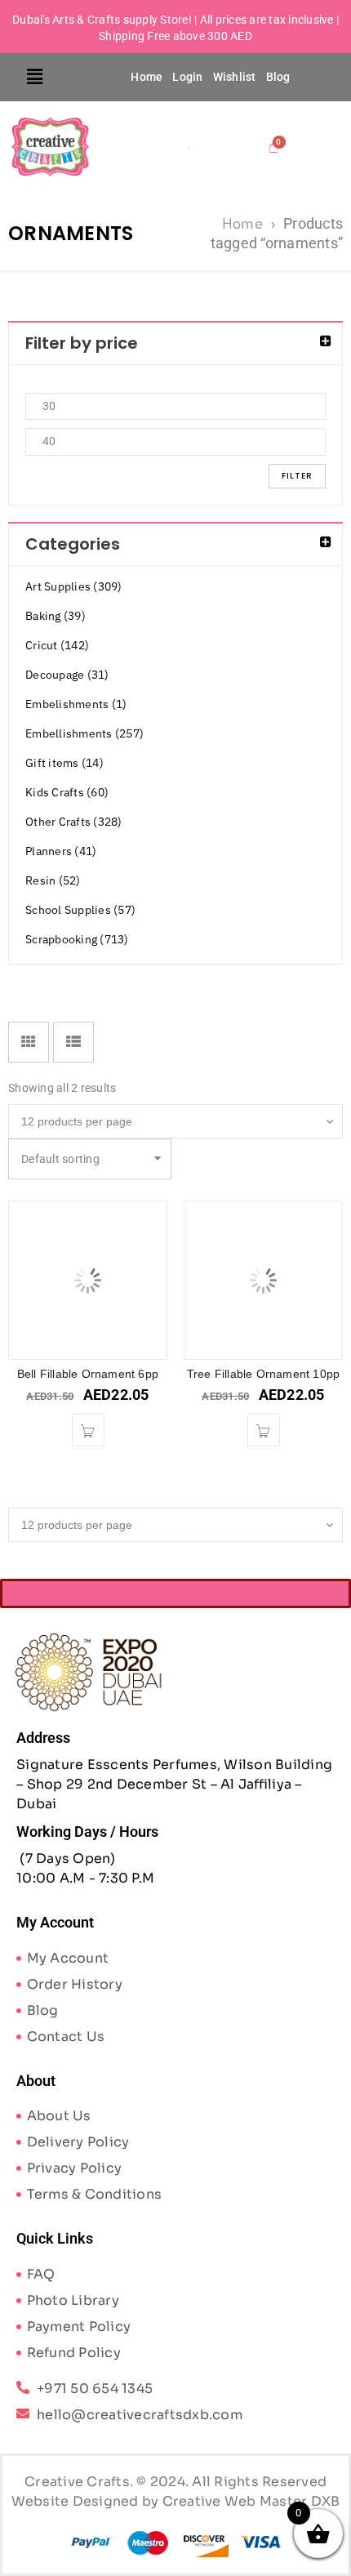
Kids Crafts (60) (67, 792)
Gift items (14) (64, 763)
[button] (36, 77)
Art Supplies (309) (74, 586)
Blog (278, 77)
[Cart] (274, 147)
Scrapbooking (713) (77, 939)
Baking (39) (56, 616)
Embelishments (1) (76, 704)
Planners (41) (61, 851)
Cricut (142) (57, 645)
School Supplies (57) (80, 910)
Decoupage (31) (67, 675)
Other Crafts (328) (74, 822)
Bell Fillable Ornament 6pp (88, 1374)
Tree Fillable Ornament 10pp (263, 1374)
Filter (297, 476)
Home (147, 77)
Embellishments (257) (84, 733)
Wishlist (235, 77)
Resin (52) (53, 880)
